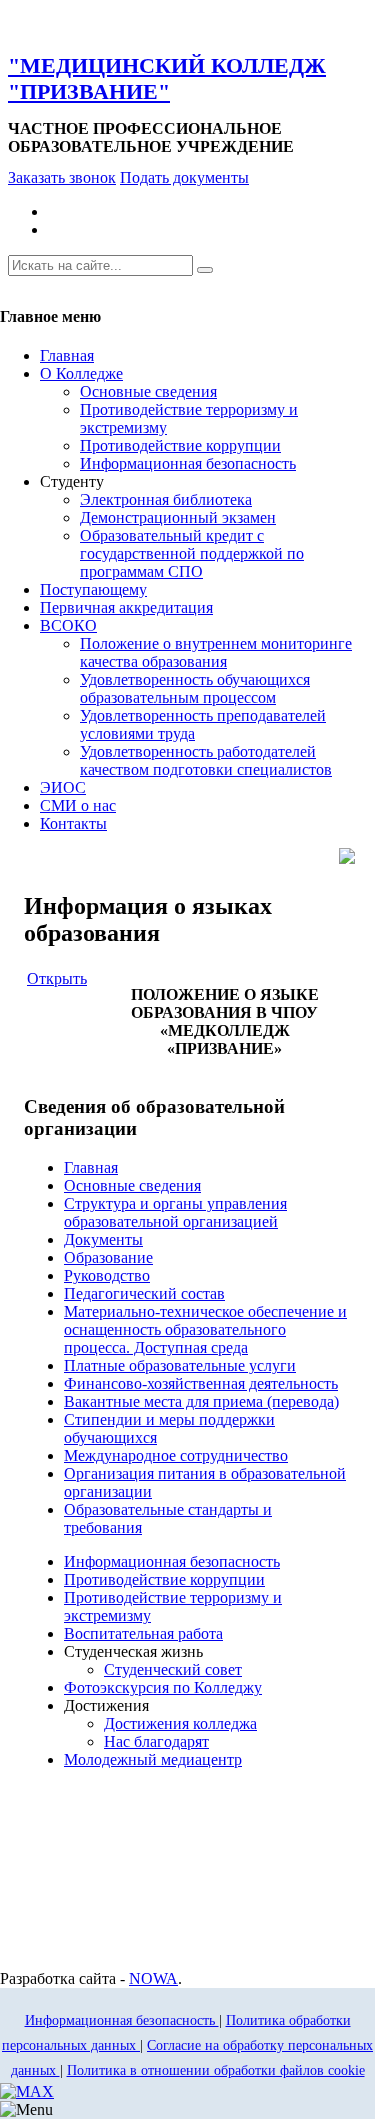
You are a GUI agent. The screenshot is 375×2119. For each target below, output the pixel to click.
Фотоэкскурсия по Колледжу (163, 1687)
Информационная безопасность (188, 463)
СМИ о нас (78, 805)
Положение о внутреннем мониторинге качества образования (216, 652)
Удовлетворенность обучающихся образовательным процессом (195, 688)
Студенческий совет (173, 1669)
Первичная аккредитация (126, 607)
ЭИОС (63, 787)
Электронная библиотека (166, 499)
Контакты (73, 823)
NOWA (153, 1978)
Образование (108, 1257)
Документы (103, 1239)
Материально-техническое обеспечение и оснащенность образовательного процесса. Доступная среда (205, 1329)
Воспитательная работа (143, 1633)
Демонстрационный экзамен (178, 517)
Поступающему (93, 589)
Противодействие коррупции (180, 445)
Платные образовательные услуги (180, 1365)
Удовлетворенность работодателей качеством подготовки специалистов (206, 760)
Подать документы (184, 177)
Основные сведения (148, 391)
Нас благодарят (156, 1741)
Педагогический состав (144, 1293)
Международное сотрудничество (176, 1455)
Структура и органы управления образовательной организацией (175, 1212)
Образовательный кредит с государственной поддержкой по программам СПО (192, 553)
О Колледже (81, 373)
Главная (67, 355)
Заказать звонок (62, 177)
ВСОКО (68, 625)
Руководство (107, 1275)
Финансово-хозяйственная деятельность (201, 1383)
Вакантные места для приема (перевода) (201, 1401)
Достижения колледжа (180, 1723)
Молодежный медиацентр (153, 1759)
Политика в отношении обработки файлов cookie (216, 2070)
